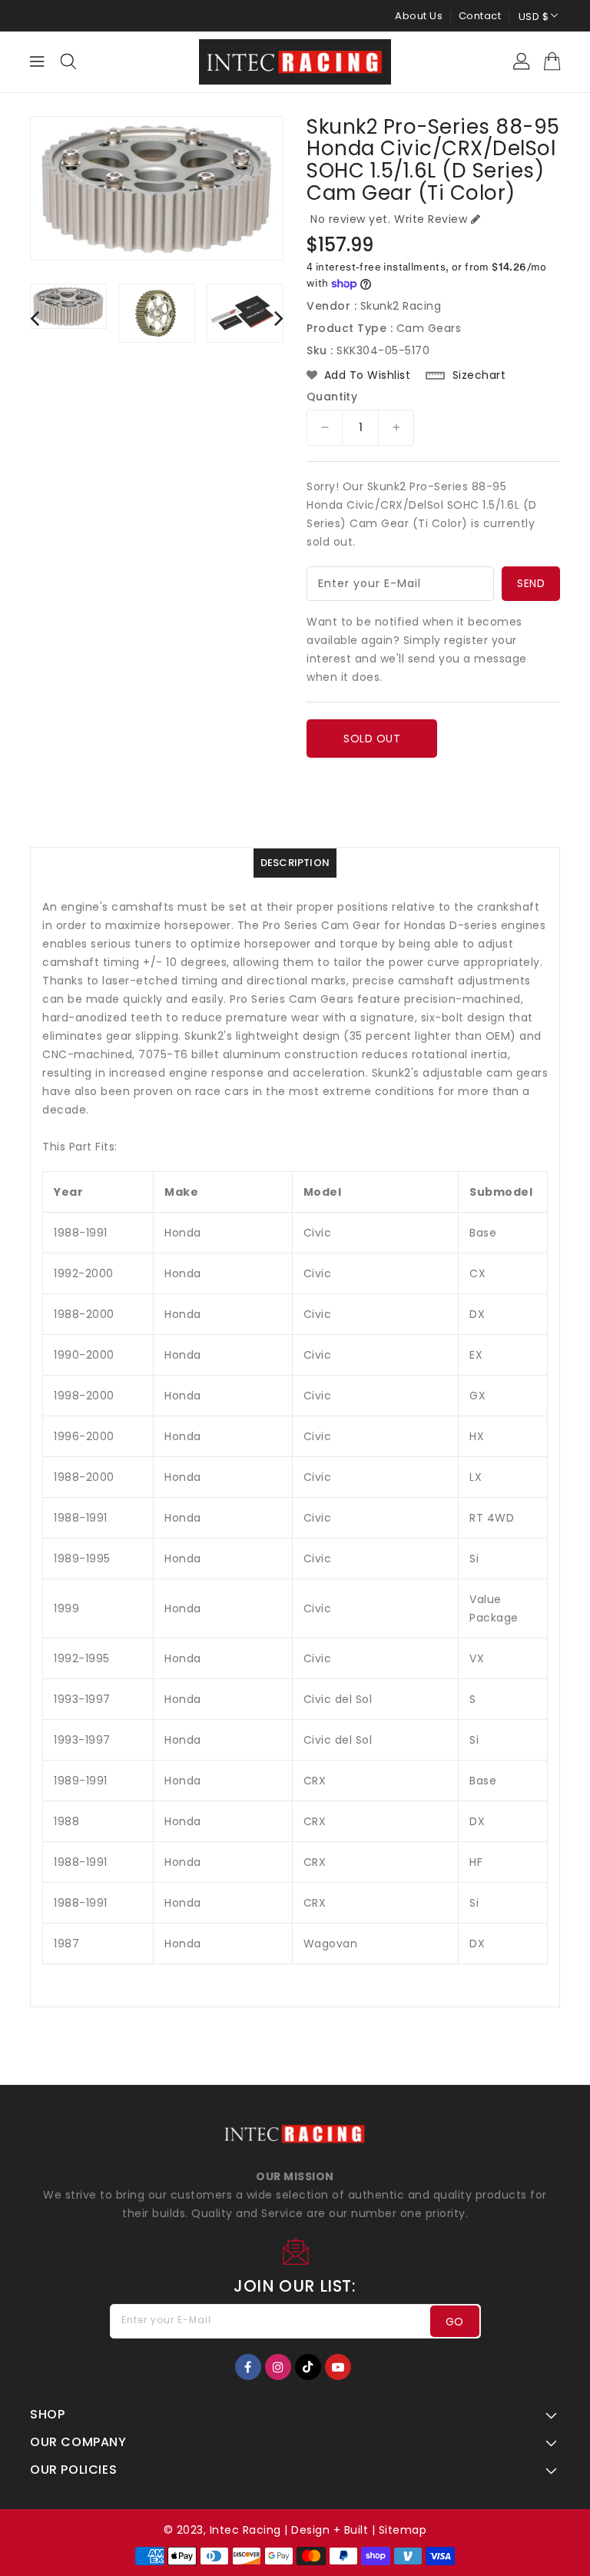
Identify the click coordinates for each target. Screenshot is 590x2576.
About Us (419, 16)
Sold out (372, 739)
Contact (480, 16)
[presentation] (35, 318)
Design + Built (330, 2530)
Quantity (332, 397)
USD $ (534, 17)
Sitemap (403, 2530)
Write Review (431, 219)
